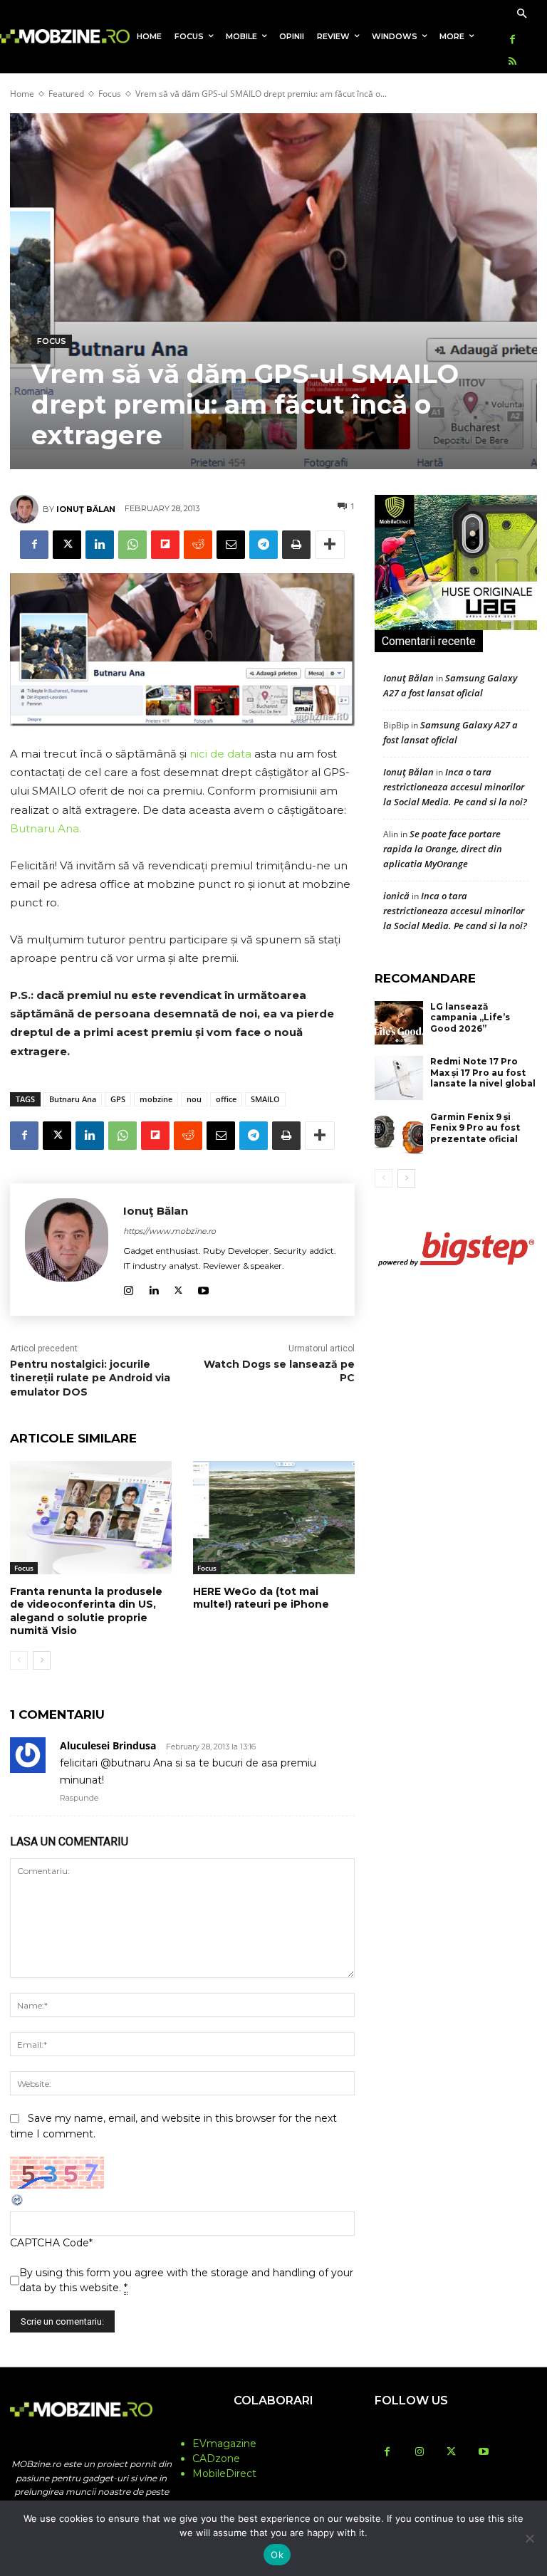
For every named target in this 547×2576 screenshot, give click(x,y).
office (226, 1099)
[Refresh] (18, 2204)
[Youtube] (203, 1288)
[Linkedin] (100, 545)
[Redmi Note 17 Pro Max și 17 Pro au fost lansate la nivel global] (399, 1078)
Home (22, 94)
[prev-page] (19, 1660)
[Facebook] (512, 40)
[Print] (296, 545)
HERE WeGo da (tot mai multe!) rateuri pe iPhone (261, 1598)
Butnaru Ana (73, 1099)
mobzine (156, 1099)
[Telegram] (264, 545)
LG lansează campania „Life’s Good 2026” (470, 1017)
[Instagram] (129, 1288)
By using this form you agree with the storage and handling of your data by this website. (186, 2280)
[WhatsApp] (132, 545)
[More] (330, 545)
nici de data (220, 754)
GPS (118, 1099)
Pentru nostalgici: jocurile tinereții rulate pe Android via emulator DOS (90, 1378)
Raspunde (79, 1798)
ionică (396, 896)
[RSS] (512, 62)
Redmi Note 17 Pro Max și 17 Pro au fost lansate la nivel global (483, 1072)
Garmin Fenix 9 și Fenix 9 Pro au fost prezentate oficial (475, 1128)
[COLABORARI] (273, 2429)
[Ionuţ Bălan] (26, 509)
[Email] (231, 545)
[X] (67, 545)
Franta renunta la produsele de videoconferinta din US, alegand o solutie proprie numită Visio (86, 1611)
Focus (110, 94)
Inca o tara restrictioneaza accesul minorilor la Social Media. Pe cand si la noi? (455, 787)
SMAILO (265, 1099)
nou (194, 1099)
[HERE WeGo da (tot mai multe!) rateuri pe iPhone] (274, 1518)
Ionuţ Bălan (86, 509)
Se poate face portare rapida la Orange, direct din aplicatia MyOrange (443, 849)
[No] (529, 2538)
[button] (522, 15)
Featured (66, 94)
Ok (277, 2555)
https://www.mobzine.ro (170, 1231)
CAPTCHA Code (50, 2243)
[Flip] (165, 545)
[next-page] (42, 1660)
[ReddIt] (198, 545)
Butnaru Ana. (46, 828)
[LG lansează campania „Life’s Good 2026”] (399, 1023)
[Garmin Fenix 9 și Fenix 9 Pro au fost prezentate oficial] (399, 1133)
